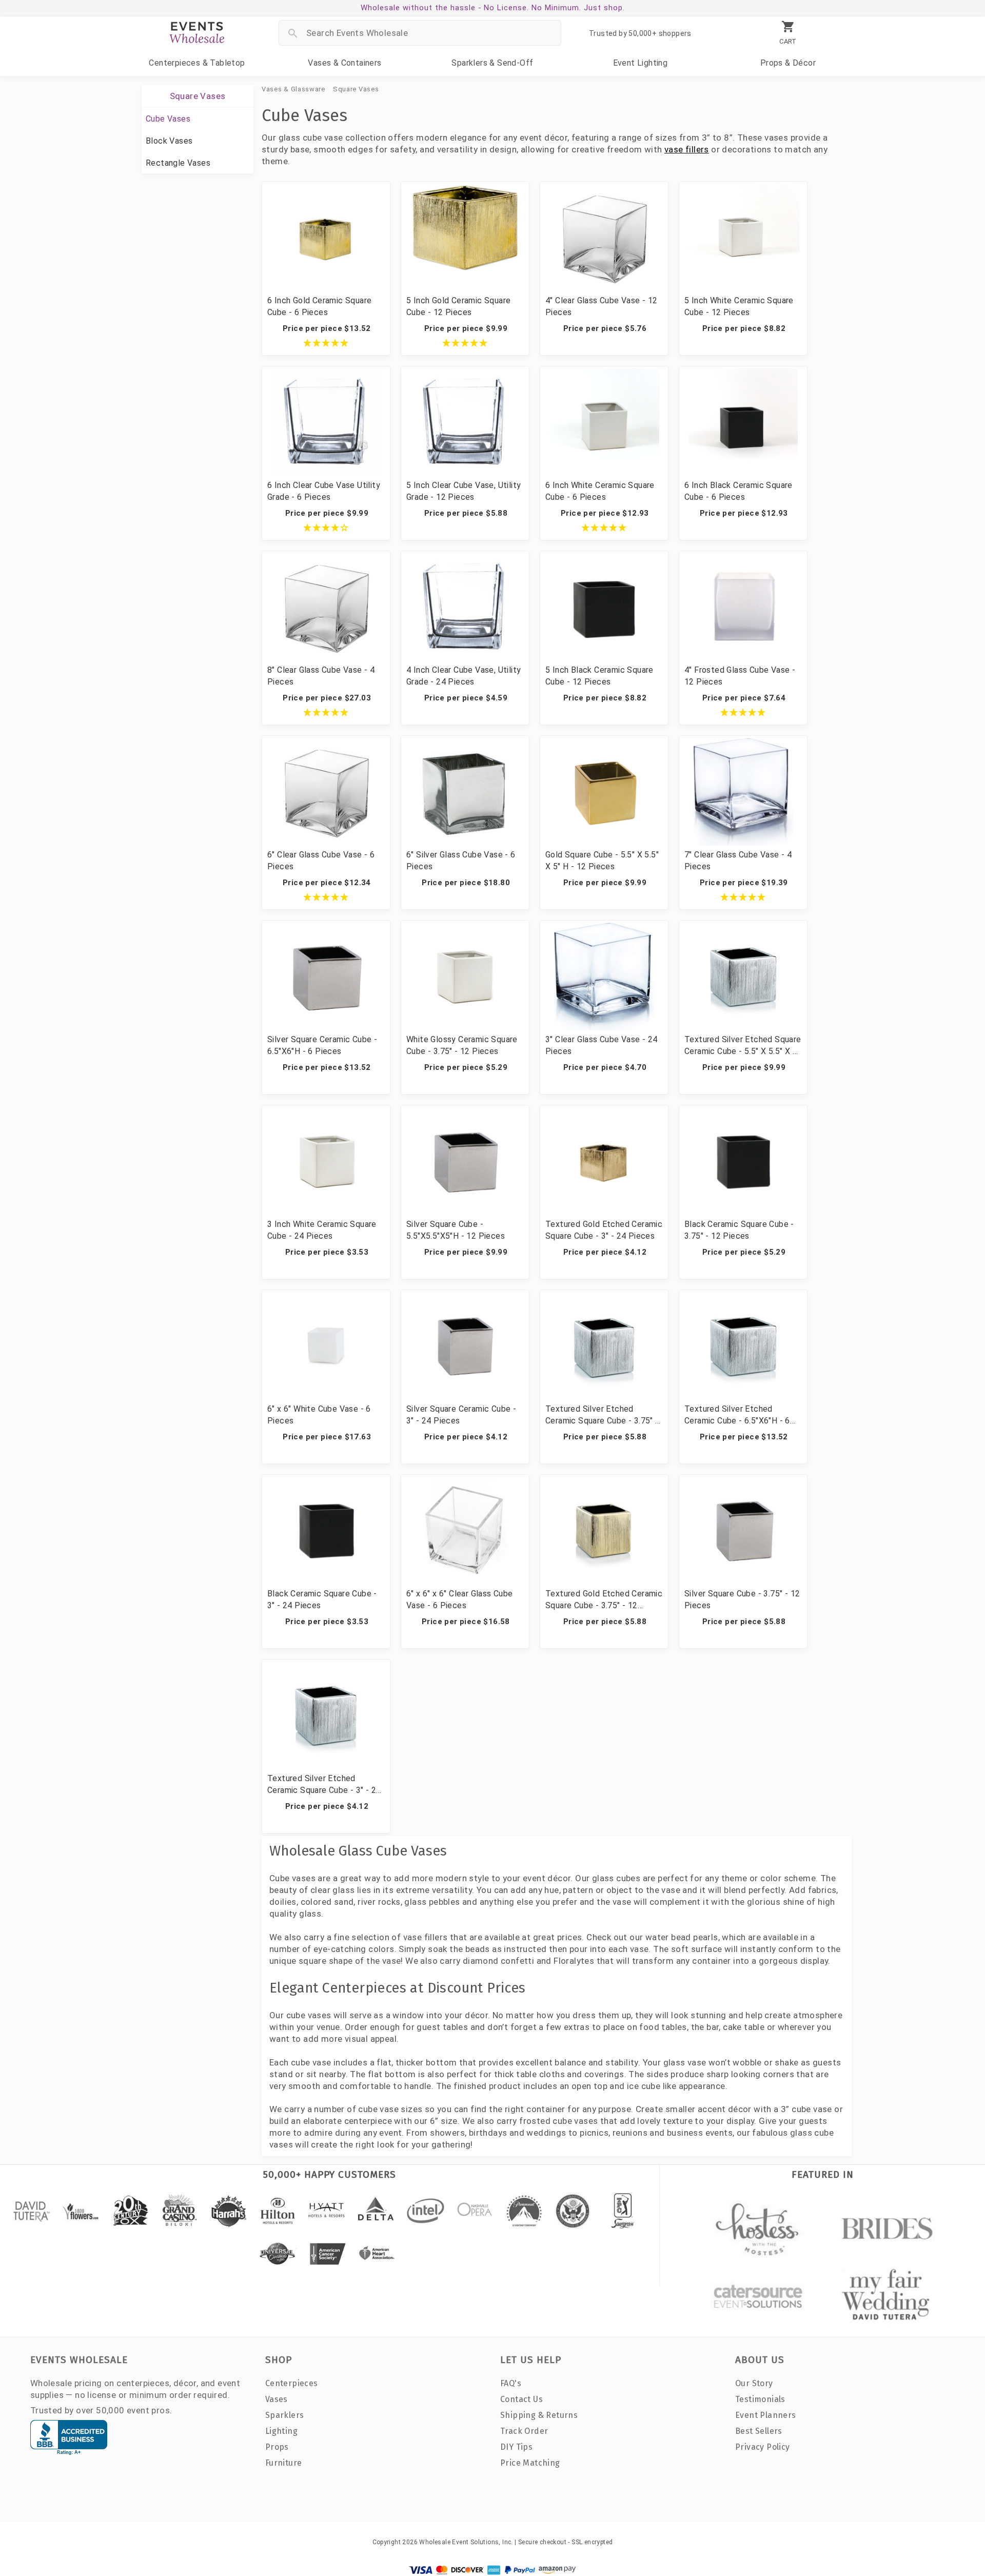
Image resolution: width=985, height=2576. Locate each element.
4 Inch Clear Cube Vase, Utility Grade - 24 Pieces (464, 676)
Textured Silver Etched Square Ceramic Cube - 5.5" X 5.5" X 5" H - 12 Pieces (743, 1046)
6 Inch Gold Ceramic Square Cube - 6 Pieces (319, 306)
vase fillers (687, 149)
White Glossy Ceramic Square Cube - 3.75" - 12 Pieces (462, 1045)
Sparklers (492, 63)
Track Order (524, 2431)
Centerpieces (197, 63)
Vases (344, 63)
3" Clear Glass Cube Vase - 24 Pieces (602, 1045)
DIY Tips (516, 2447)
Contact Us (521, 2399)
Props (788, 63)
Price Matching (530, 2463)
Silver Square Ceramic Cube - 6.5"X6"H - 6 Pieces (322, 1045)
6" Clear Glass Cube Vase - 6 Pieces (321, 861)
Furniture (284, 2463)
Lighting (641, 63)
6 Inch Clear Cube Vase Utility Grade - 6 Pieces (324, 491)
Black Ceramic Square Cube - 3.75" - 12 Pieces (739, 1230)
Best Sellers (759, 2431)
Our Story (754, 2383)
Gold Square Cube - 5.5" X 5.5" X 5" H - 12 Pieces (602, 861)
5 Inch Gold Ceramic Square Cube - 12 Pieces (458, 306)
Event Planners (766, 2415)
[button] (326, 343)
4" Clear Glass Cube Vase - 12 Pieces (602, 306)
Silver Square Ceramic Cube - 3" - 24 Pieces (461, 1415)
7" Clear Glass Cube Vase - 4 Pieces (738, 861)
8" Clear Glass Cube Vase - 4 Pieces (321, 676)
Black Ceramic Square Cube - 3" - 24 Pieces (322, 1599)
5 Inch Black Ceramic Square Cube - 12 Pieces (599, 676)
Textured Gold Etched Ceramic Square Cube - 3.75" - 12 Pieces (604, 1600)
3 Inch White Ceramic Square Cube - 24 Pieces (322, 1230)
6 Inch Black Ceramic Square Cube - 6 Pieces (738, 491)
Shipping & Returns (539, 2415)
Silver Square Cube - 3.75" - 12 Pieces (742, 1599)
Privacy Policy (763, 2447)
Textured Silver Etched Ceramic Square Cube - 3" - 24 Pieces (324, 1785)
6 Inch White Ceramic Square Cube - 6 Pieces (600, 491)
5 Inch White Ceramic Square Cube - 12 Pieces (739, 306)
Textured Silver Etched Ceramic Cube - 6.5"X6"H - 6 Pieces (737, 1415)
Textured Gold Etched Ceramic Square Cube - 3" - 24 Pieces (604, 1230)
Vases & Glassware (293, 89)
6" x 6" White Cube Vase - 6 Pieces (319, 1415)
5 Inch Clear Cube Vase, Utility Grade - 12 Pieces (464, 491)
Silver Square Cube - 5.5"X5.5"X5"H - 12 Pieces (456, 1230)
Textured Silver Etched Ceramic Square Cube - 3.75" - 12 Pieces (602, 1415)
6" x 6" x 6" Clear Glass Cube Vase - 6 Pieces (460, 1599)
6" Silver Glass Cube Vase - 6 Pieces (461, 861)
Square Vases (356, 89)
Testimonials (760, 2399)
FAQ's (511, 2383)
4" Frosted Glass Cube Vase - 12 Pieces (740, 676)
